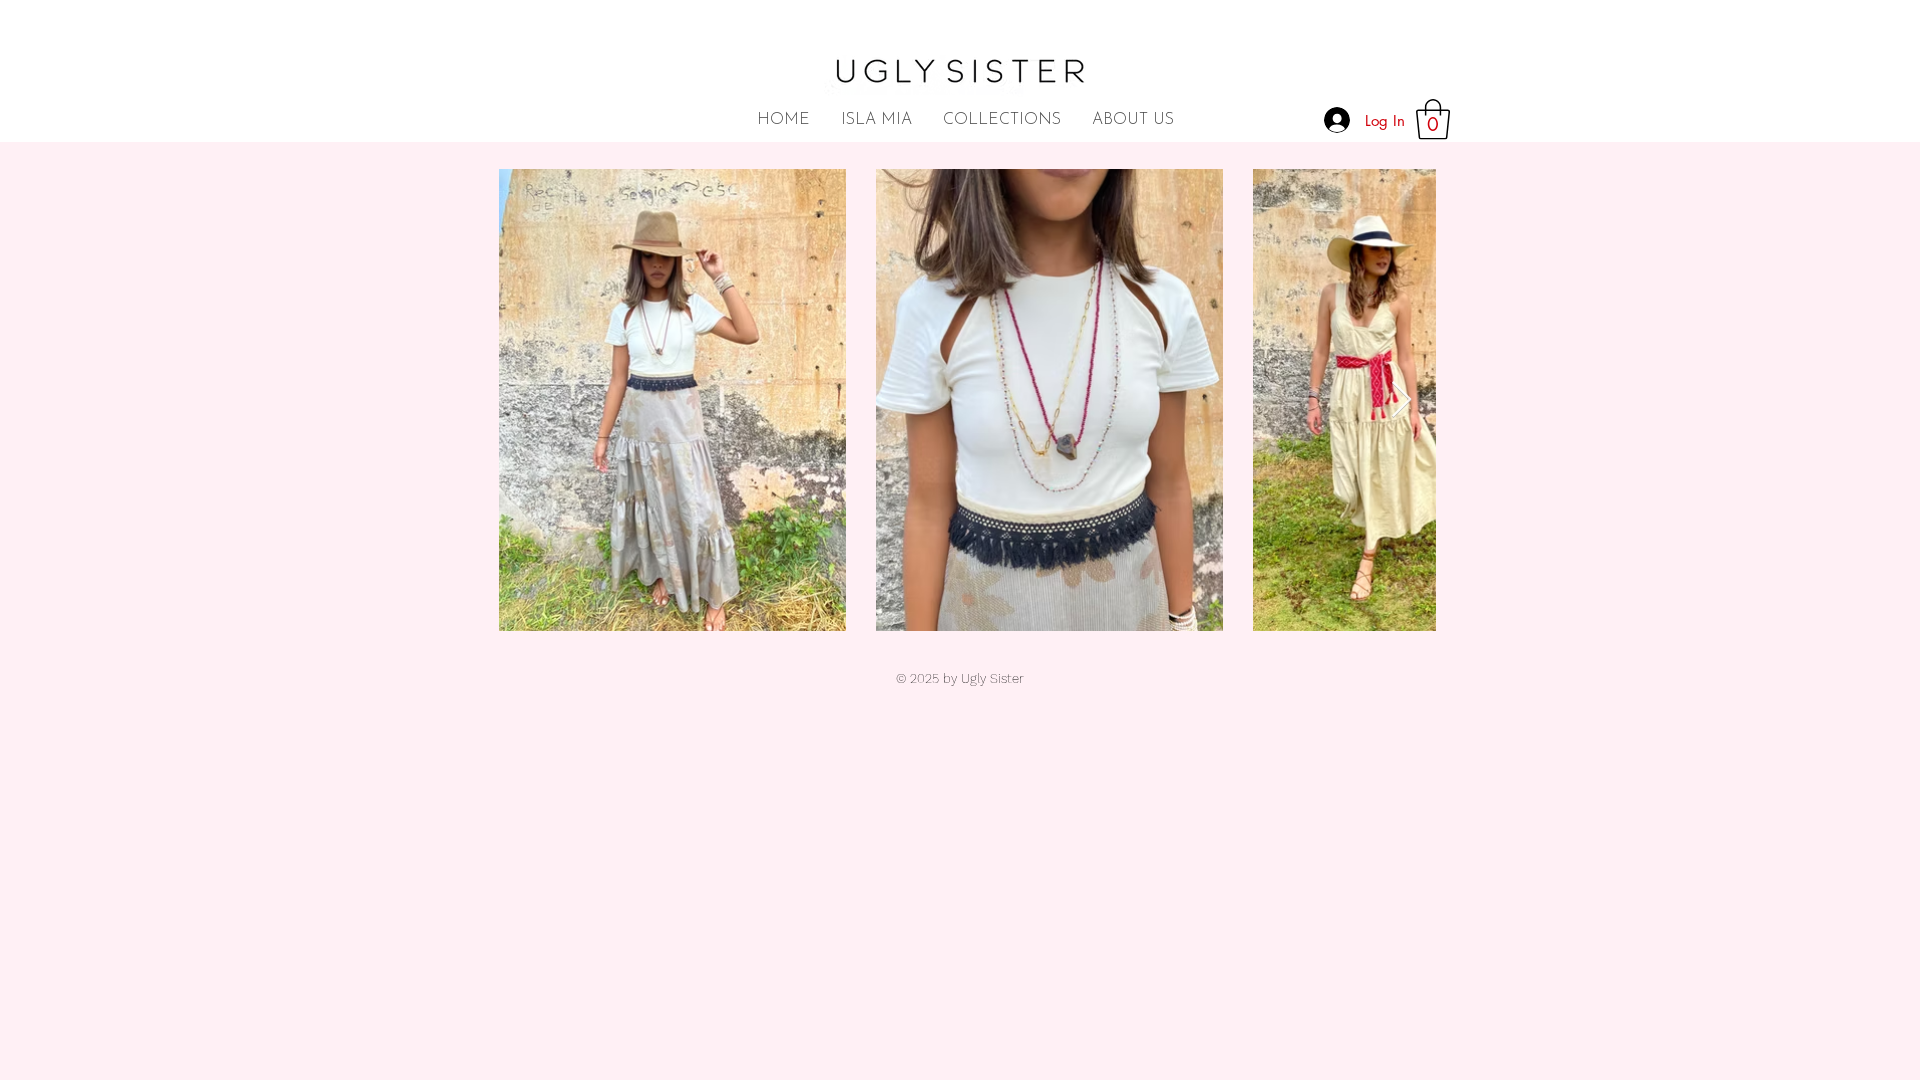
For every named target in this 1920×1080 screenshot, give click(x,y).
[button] (1433, 119)
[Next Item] (1401, 400)
